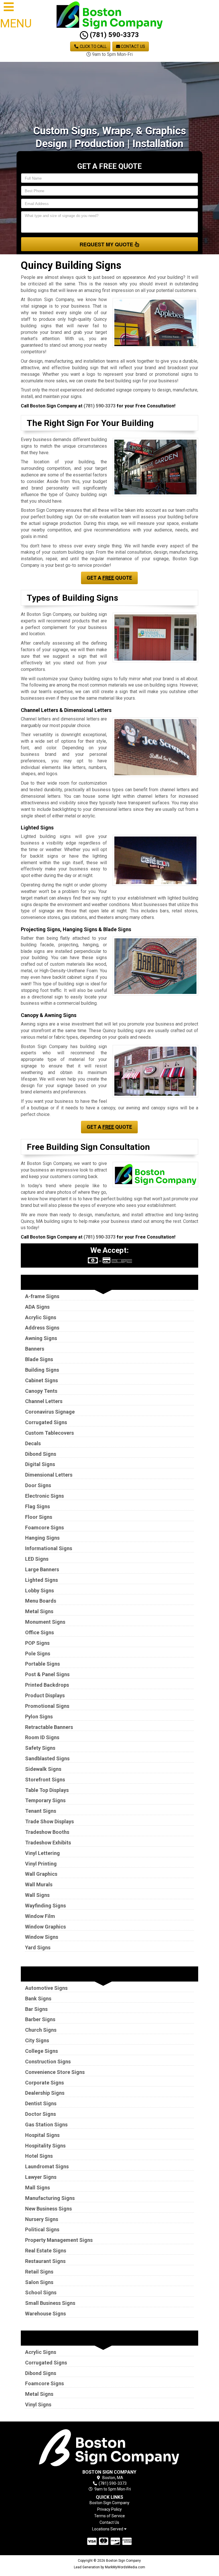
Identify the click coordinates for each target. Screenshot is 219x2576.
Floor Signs (39, 1517)
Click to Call (93, 46)
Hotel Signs (39, 2156)
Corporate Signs (44, 2083)
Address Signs (42, 1328)
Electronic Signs (44, 1496)
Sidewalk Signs (43, 1769)
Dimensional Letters (49, 1475)
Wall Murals (39, 1884)
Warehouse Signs (45, 2314)
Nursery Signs (42, 2219)
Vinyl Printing (41, 1864)
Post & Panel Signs (47, 1674)
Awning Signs (41, 1338)
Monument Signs (45, 1622)
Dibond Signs (41, 1454)
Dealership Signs (45, 2093)
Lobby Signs (39, 1591)
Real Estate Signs (46, 2251)
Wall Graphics (41, 1874)
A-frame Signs (42, 1296)
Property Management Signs (59, 2240)
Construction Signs (48, 2062)
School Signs (41, 2292)
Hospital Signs (42, 2135)
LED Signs (37, 1559)
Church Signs (41, 2030)
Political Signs (42, 2229)
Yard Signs (38, 1947)
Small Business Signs (50, 2303)
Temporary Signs (45, 1800)
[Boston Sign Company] (110, 2447)
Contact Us (133, 46)
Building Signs (42, 1370)
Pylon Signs (39, 1717)
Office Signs (39, 1632)
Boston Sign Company (109, 2503)
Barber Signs (40, 2019)
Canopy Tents (41, 1391)
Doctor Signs (40, 2114)
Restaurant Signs (45, 2261)
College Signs (41, 2051)
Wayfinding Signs (45, 1906)
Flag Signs (37, 1506)
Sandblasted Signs (47, 1758)
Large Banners (42, 1569)
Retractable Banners (49, 1727)
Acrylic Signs (41, 1317)
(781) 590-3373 (113, 35)
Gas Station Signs (46, 2125)
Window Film (40, 1916)
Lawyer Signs (41, 2177)
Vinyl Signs (38, 2405)
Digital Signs (40, 1464)
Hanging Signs (42, 1538)
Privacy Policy (109, 2509)
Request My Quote (107, 244)
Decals (33, 1443)
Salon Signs (39, 2282)
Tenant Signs (41, 1811)
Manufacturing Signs (50, 2198)
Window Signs (42, 1937)
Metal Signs (39, 1611)
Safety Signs (40, 1748)
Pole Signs (38, 1654)
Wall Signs (37, 1895)
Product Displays (45, 1695)
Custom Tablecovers (49, 1433)
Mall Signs (37, 2188)
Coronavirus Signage (50, 1412)
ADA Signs (37, 1307)
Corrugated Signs (46, 1422)
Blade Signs (39, 1359)
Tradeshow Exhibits (48, 1843)
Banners (35, 1349)
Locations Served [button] (108, 2529)
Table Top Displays (47, 1790)
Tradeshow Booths (47, 1832)
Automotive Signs (46, 1988)
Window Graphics (45, 1927)
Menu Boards (41, 1601)
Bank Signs (38, 1999)
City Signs (37, 2040)
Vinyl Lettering (42, 1853)
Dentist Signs (41, 2103)
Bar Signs (36, 2009)
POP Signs (37, 1643)
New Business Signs (48, 2209)
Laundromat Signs (47, 2166)
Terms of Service (109, 2516)
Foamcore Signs (44, 1527)
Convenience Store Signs (55, 2072)
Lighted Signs (41, 1580)
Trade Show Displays (49, 1821)
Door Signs (38, 1485)
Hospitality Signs (45, 2146)
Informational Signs (49, 1548)
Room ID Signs (42, 1737)
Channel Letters (44, 1401)
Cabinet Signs (41, 1380)
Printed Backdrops (47, 1685)
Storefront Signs (45, 1780)
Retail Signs (39, 2272)
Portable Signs (42, 1664)
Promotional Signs (47, 1706)
